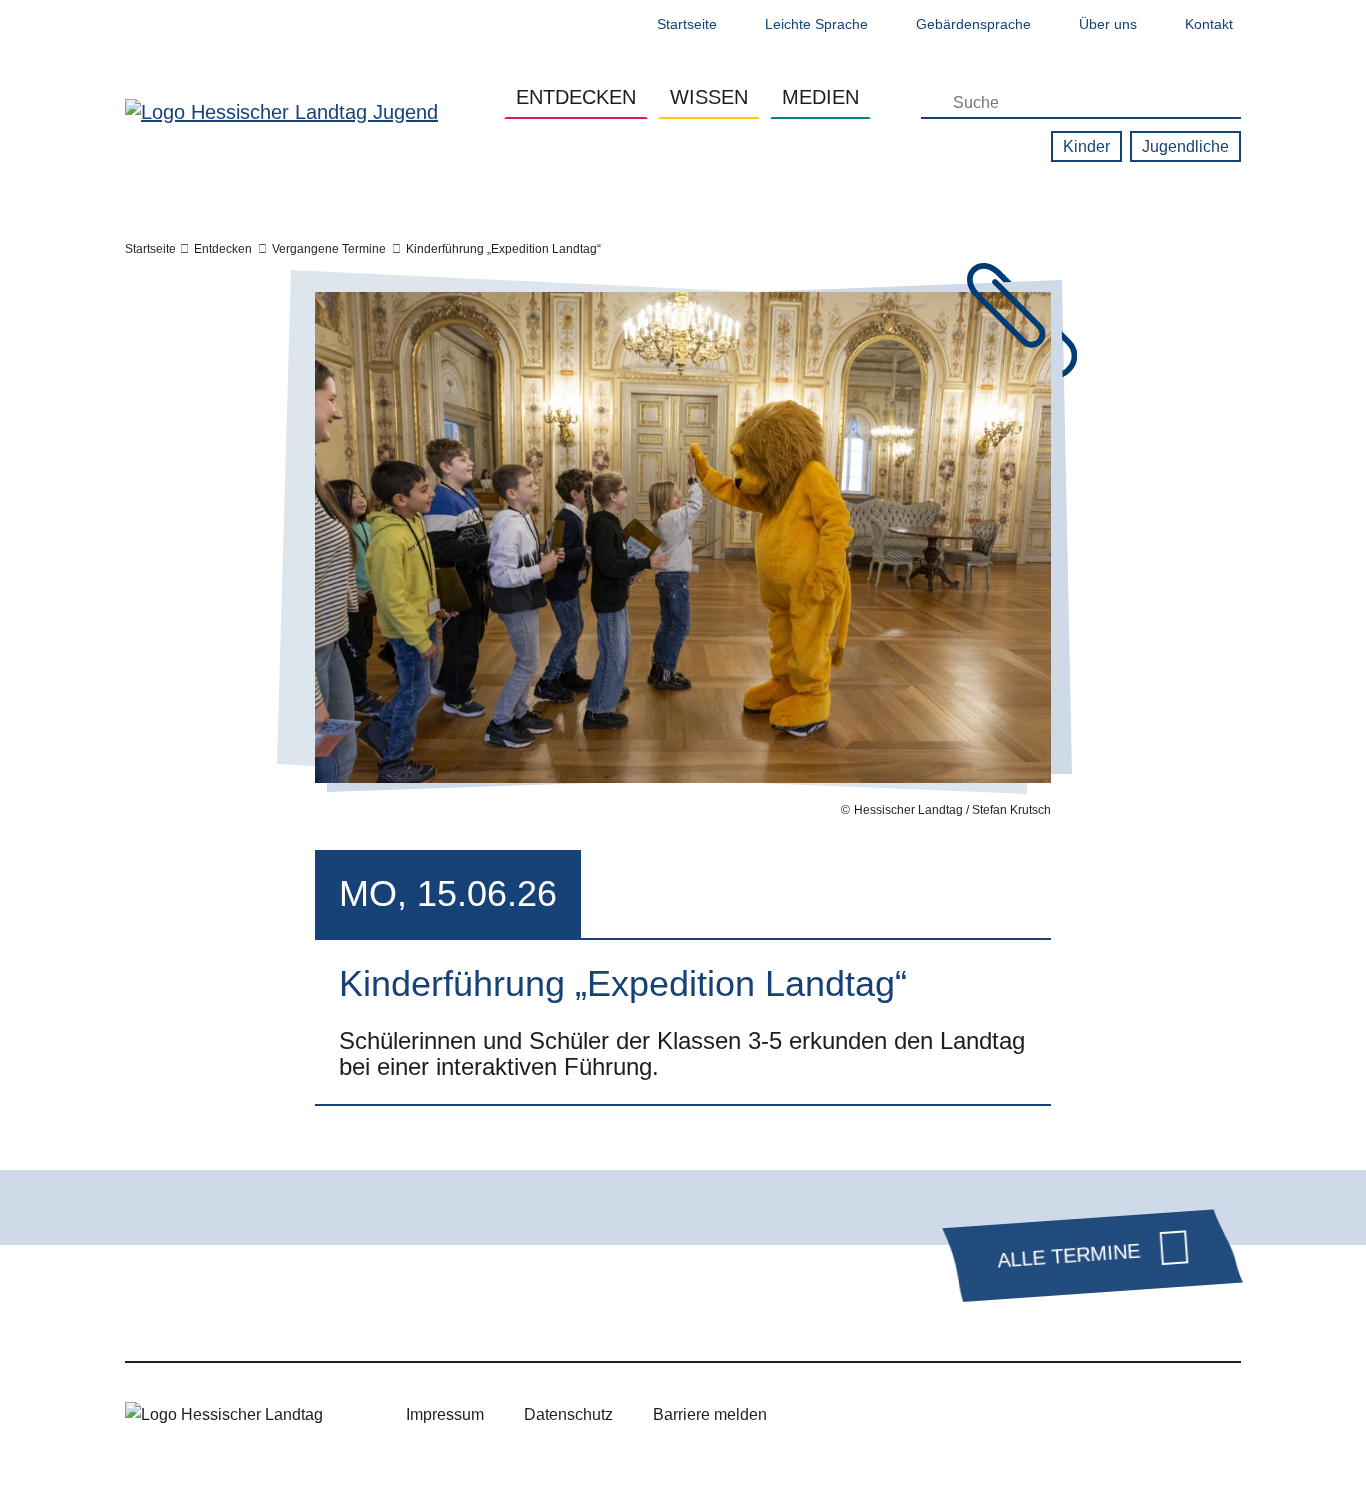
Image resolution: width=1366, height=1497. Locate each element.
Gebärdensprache (973, 24)
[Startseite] (281, 111)
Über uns (1108, 24)
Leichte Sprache (816, 24)
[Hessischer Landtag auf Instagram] (983, 1415)
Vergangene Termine (329, 249)
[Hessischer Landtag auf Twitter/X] (867, 1415)
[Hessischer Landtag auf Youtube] (1041, 1415)
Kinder (1086, 146)
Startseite (687, 24)
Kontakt (1209, 24)
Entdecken (223, 249)
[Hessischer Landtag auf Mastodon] (1099, 1415)
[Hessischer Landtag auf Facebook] (925, 1415)
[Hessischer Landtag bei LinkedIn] (1157, 1415)
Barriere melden (710, 1414)
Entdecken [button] (576, 97)
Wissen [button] (709, 97)
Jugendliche (1185, 146)
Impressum (445, 1414)
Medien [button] (820, 97)
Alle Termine (1069, 1256)
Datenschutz (568, 1414)
